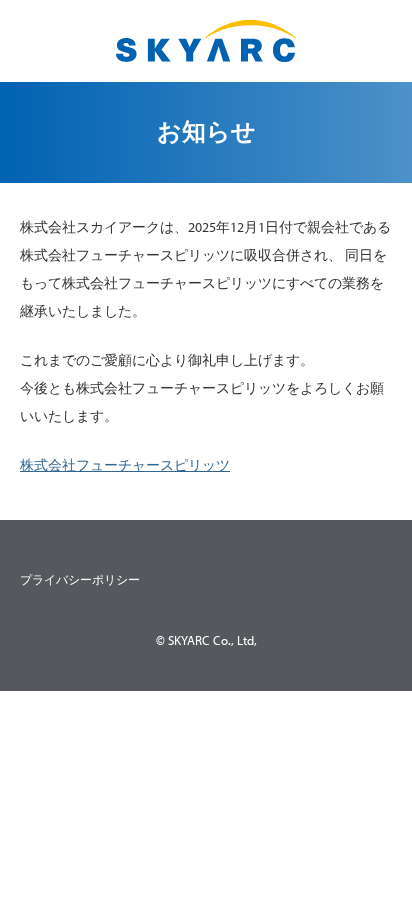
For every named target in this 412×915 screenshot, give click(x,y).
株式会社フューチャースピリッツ (125, 465)
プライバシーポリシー (80, 580)
